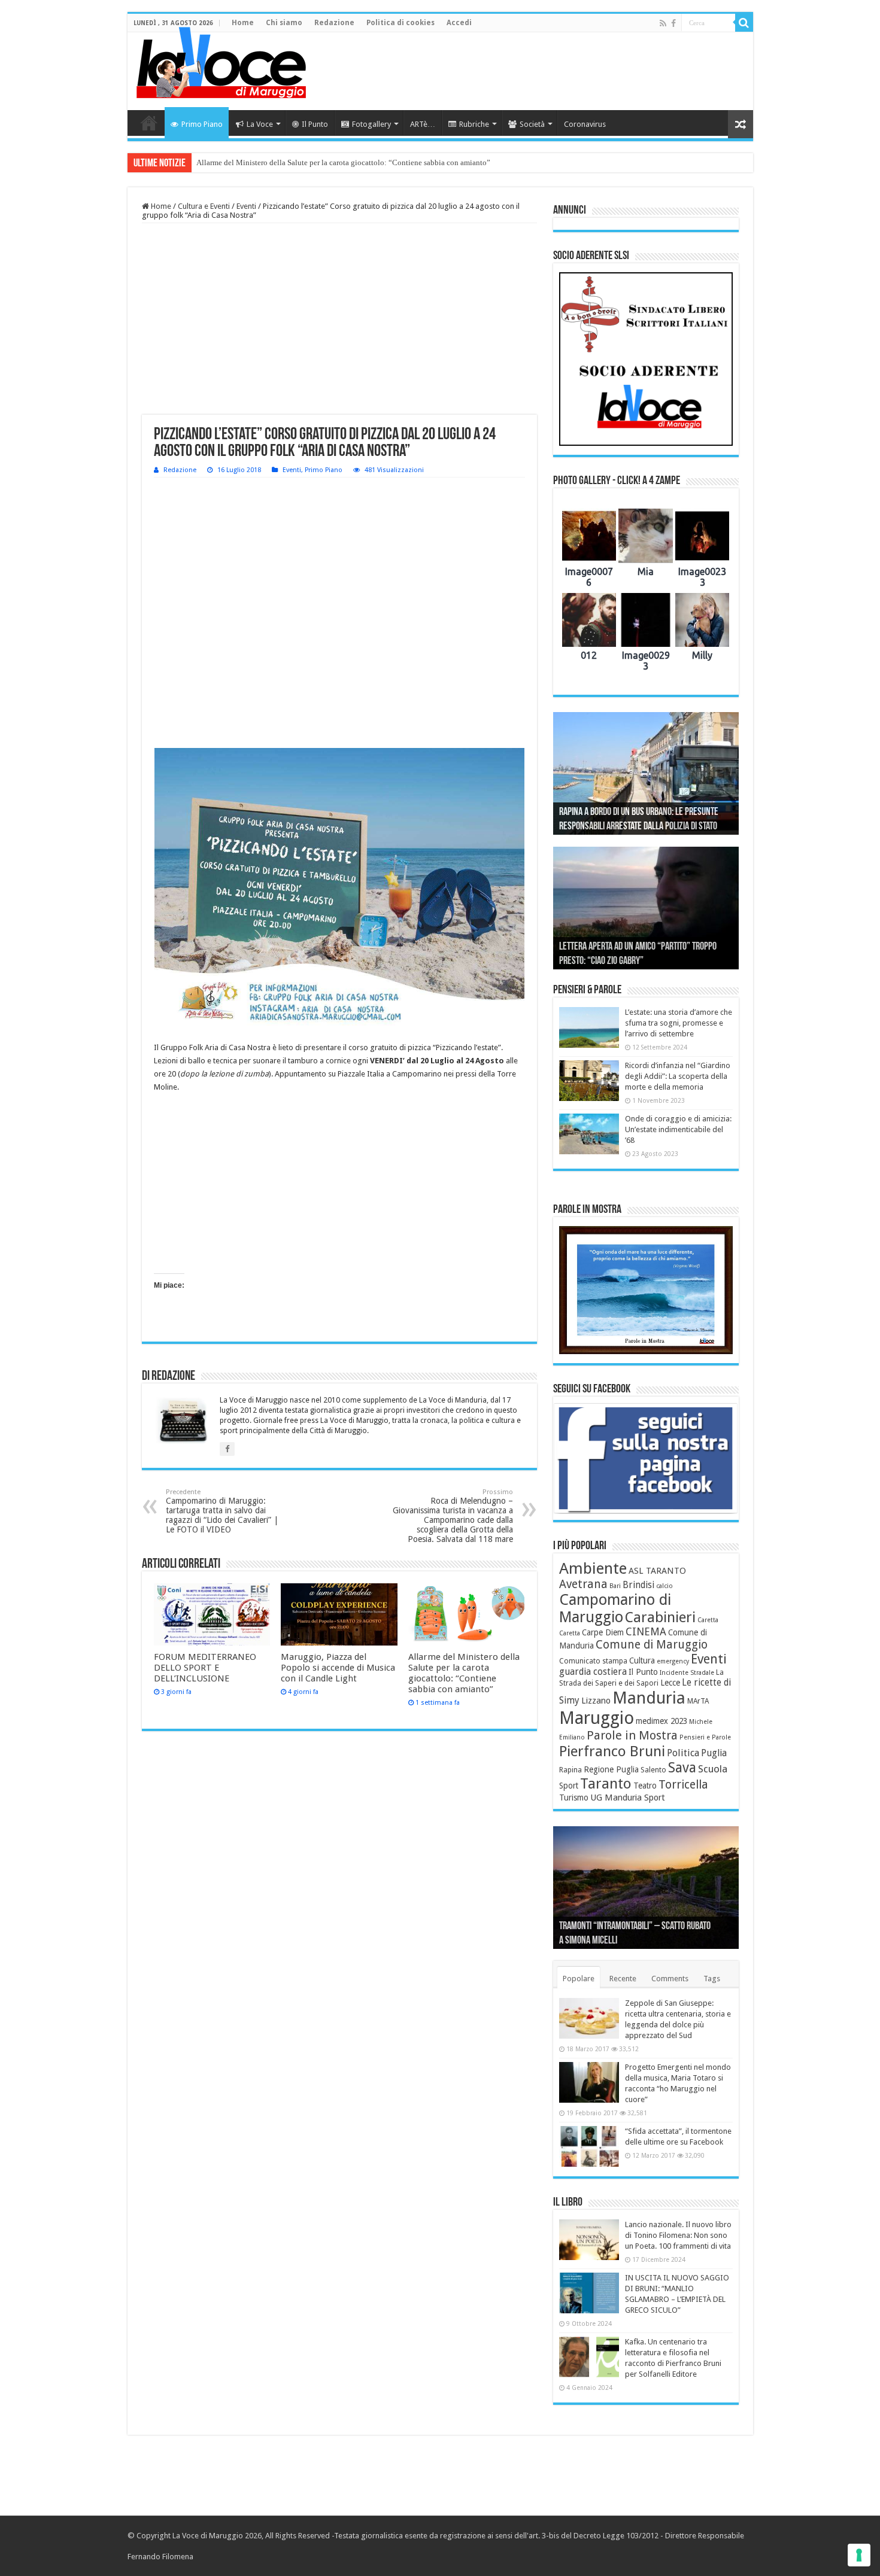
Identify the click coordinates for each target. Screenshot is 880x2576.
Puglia (714, 1753)
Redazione (334, 23)
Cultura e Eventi (204, 206)
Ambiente (593, 1568)
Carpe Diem (603, 1632)
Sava (682, 1768)
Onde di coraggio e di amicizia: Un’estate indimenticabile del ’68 (678, 1129)
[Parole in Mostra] (646, 1290)
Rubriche (474, 124)
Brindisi (638, 1585)
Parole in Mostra (632, 1735)
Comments (670, 1979)
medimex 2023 (661, 1721)
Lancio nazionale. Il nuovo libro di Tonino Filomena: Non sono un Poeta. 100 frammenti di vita (678, 2235)
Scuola (713, 1769)
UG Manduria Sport (628, 1798)
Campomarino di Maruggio (615, 1608)
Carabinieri (660, 1617)
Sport (569, 1786)
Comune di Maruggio (652, 1645)
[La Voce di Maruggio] (221, 60)
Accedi (459, 23)
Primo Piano (202, 124)
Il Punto (315, 124)
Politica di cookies (400, 23)
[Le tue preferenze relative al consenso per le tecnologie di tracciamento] (859, 2555)
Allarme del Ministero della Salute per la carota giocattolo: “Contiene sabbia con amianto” (343, 162)
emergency (673, 1661)
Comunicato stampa (593, 1661)
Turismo (574, 1798)
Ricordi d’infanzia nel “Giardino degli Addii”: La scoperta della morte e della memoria (678, 1076)
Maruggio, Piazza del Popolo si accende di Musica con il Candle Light (338, 1668)
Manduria (649, 1698)
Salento (653, 1770)
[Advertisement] (526, 71)
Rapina (571, 1770)
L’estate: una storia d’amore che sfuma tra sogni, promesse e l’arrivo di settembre (679, 1023)
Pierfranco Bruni (612, 1751)
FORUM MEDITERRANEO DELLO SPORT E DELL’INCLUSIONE (205, 1668)
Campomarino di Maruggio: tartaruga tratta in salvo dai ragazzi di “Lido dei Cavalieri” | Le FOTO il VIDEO (222, 1511)
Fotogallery (371, 124)
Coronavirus (585, 124)
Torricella (683, 1785)
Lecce (670, 1683)
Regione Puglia (611, 1769)
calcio (664, 1586)
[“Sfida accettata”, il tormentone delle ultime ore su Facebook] (589, 2146)
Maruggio (597, 1718)
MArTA (698, 1701)
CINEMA (646, 1632)
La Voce (260, 124)
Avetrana (583, 1584)
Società (532, 124)
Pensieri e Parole (705, 1737)
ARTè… (423, 124)
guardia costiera (593, 1672)
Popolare (579, 1979)
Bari (615, 1586)
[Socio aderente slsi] (646, 359)
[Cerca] (744, 23)
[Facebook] (673, 23)
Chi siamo (284, 23)
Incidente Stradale (687, 1673)
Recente (623, 1979)
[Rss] (663, 23)
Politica (683, 1753)
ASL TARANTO (657, 1571)
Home (243, 23)
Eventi (246, 206)
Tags (712, 1979)
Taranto (606, 1784)
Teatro (645, 1786)
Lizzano (596, 1701)
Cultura (642, 1660)
